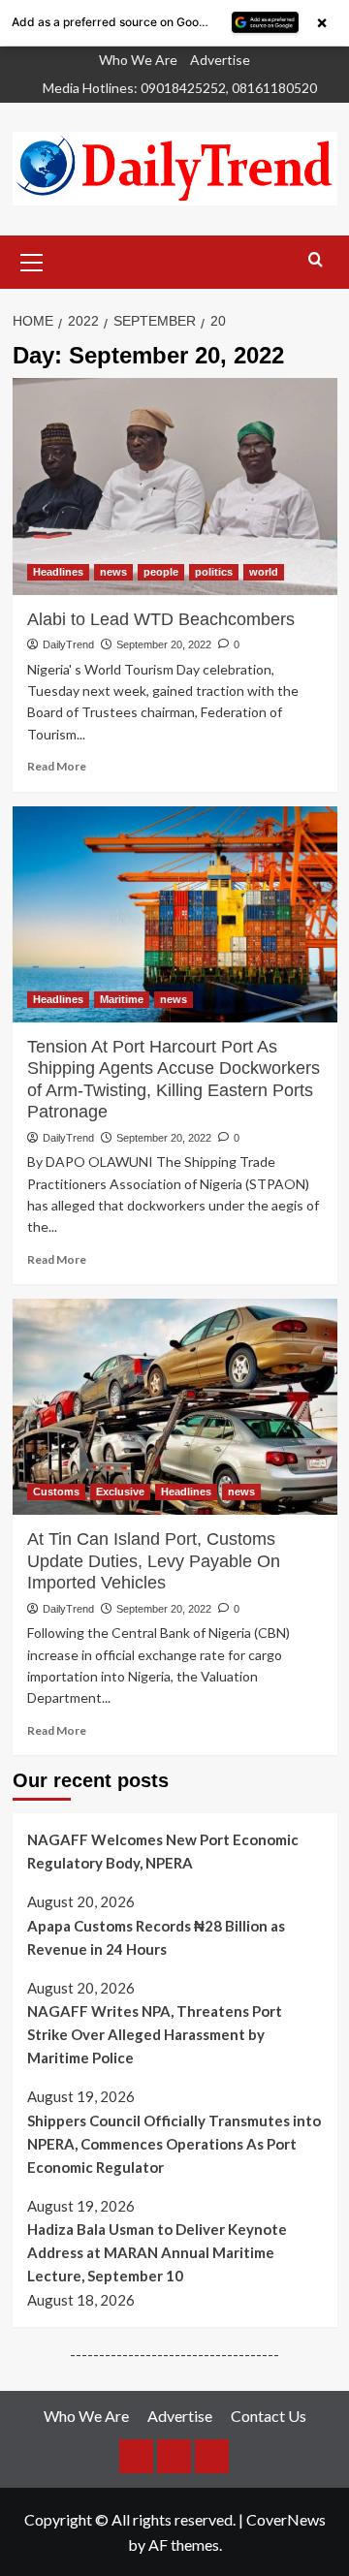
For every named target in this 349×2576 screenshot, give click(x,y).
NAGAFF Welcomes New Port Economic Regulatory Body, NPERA (163, 1851)
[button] (32, 260)
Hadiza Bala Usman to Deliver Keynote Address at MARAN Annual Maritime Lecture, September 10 (157, 2252)
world (264, 572)
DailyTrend (68, 644)
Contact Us (269, 2416)
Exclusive (120, 1492)
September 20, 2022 (164, 644)
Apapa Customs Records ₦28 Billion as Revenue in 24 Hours (156, 1937)
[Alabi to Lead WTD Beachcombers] (175, 486)
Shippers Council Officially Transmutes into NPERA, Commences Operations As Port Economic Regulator (174, 2144)
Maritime (122, 999)
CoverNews (286, 2519)
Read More (57, 766)
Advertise (220, 60)
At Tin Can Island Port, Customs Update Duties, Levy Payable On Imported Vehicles (154, 1561)
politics (214, 572)
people (161, 572)
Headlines (58, 572)
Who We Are (138, 60)
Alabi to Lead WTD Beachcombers (161, 619)
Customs (56, 1492)
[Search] (316, 260)
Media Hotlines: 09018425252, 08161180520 (180, 88)
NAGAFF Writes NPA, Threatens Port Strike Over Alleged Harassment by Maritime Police (155, 2034)
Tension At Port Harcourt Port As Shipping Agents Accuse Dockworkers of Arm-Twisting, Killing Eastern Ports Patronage (174, 1079)
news (113, 572)
